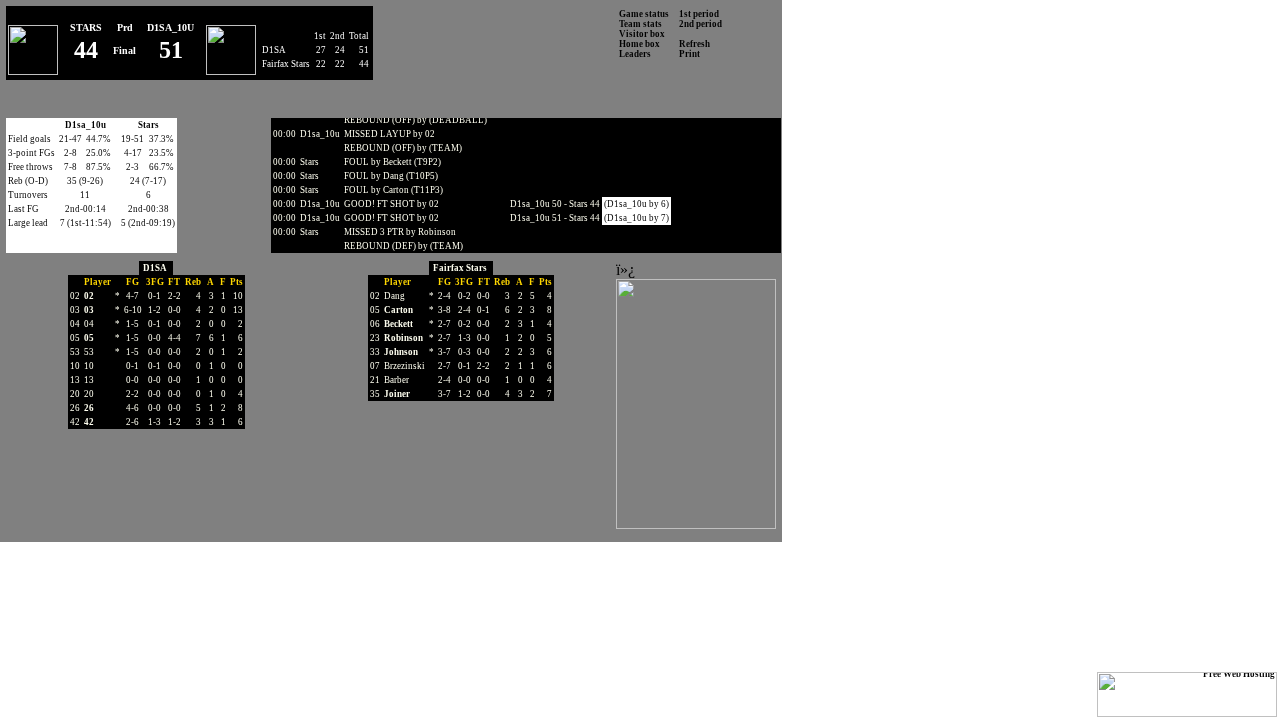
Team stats (640, 24)
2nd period (700, 24)
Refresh (694, 44)
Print (689, 54)
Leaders (635, 54)
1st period (699, 14)
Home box (639, 44)
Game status (644, 14)
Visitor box (642, 34)
